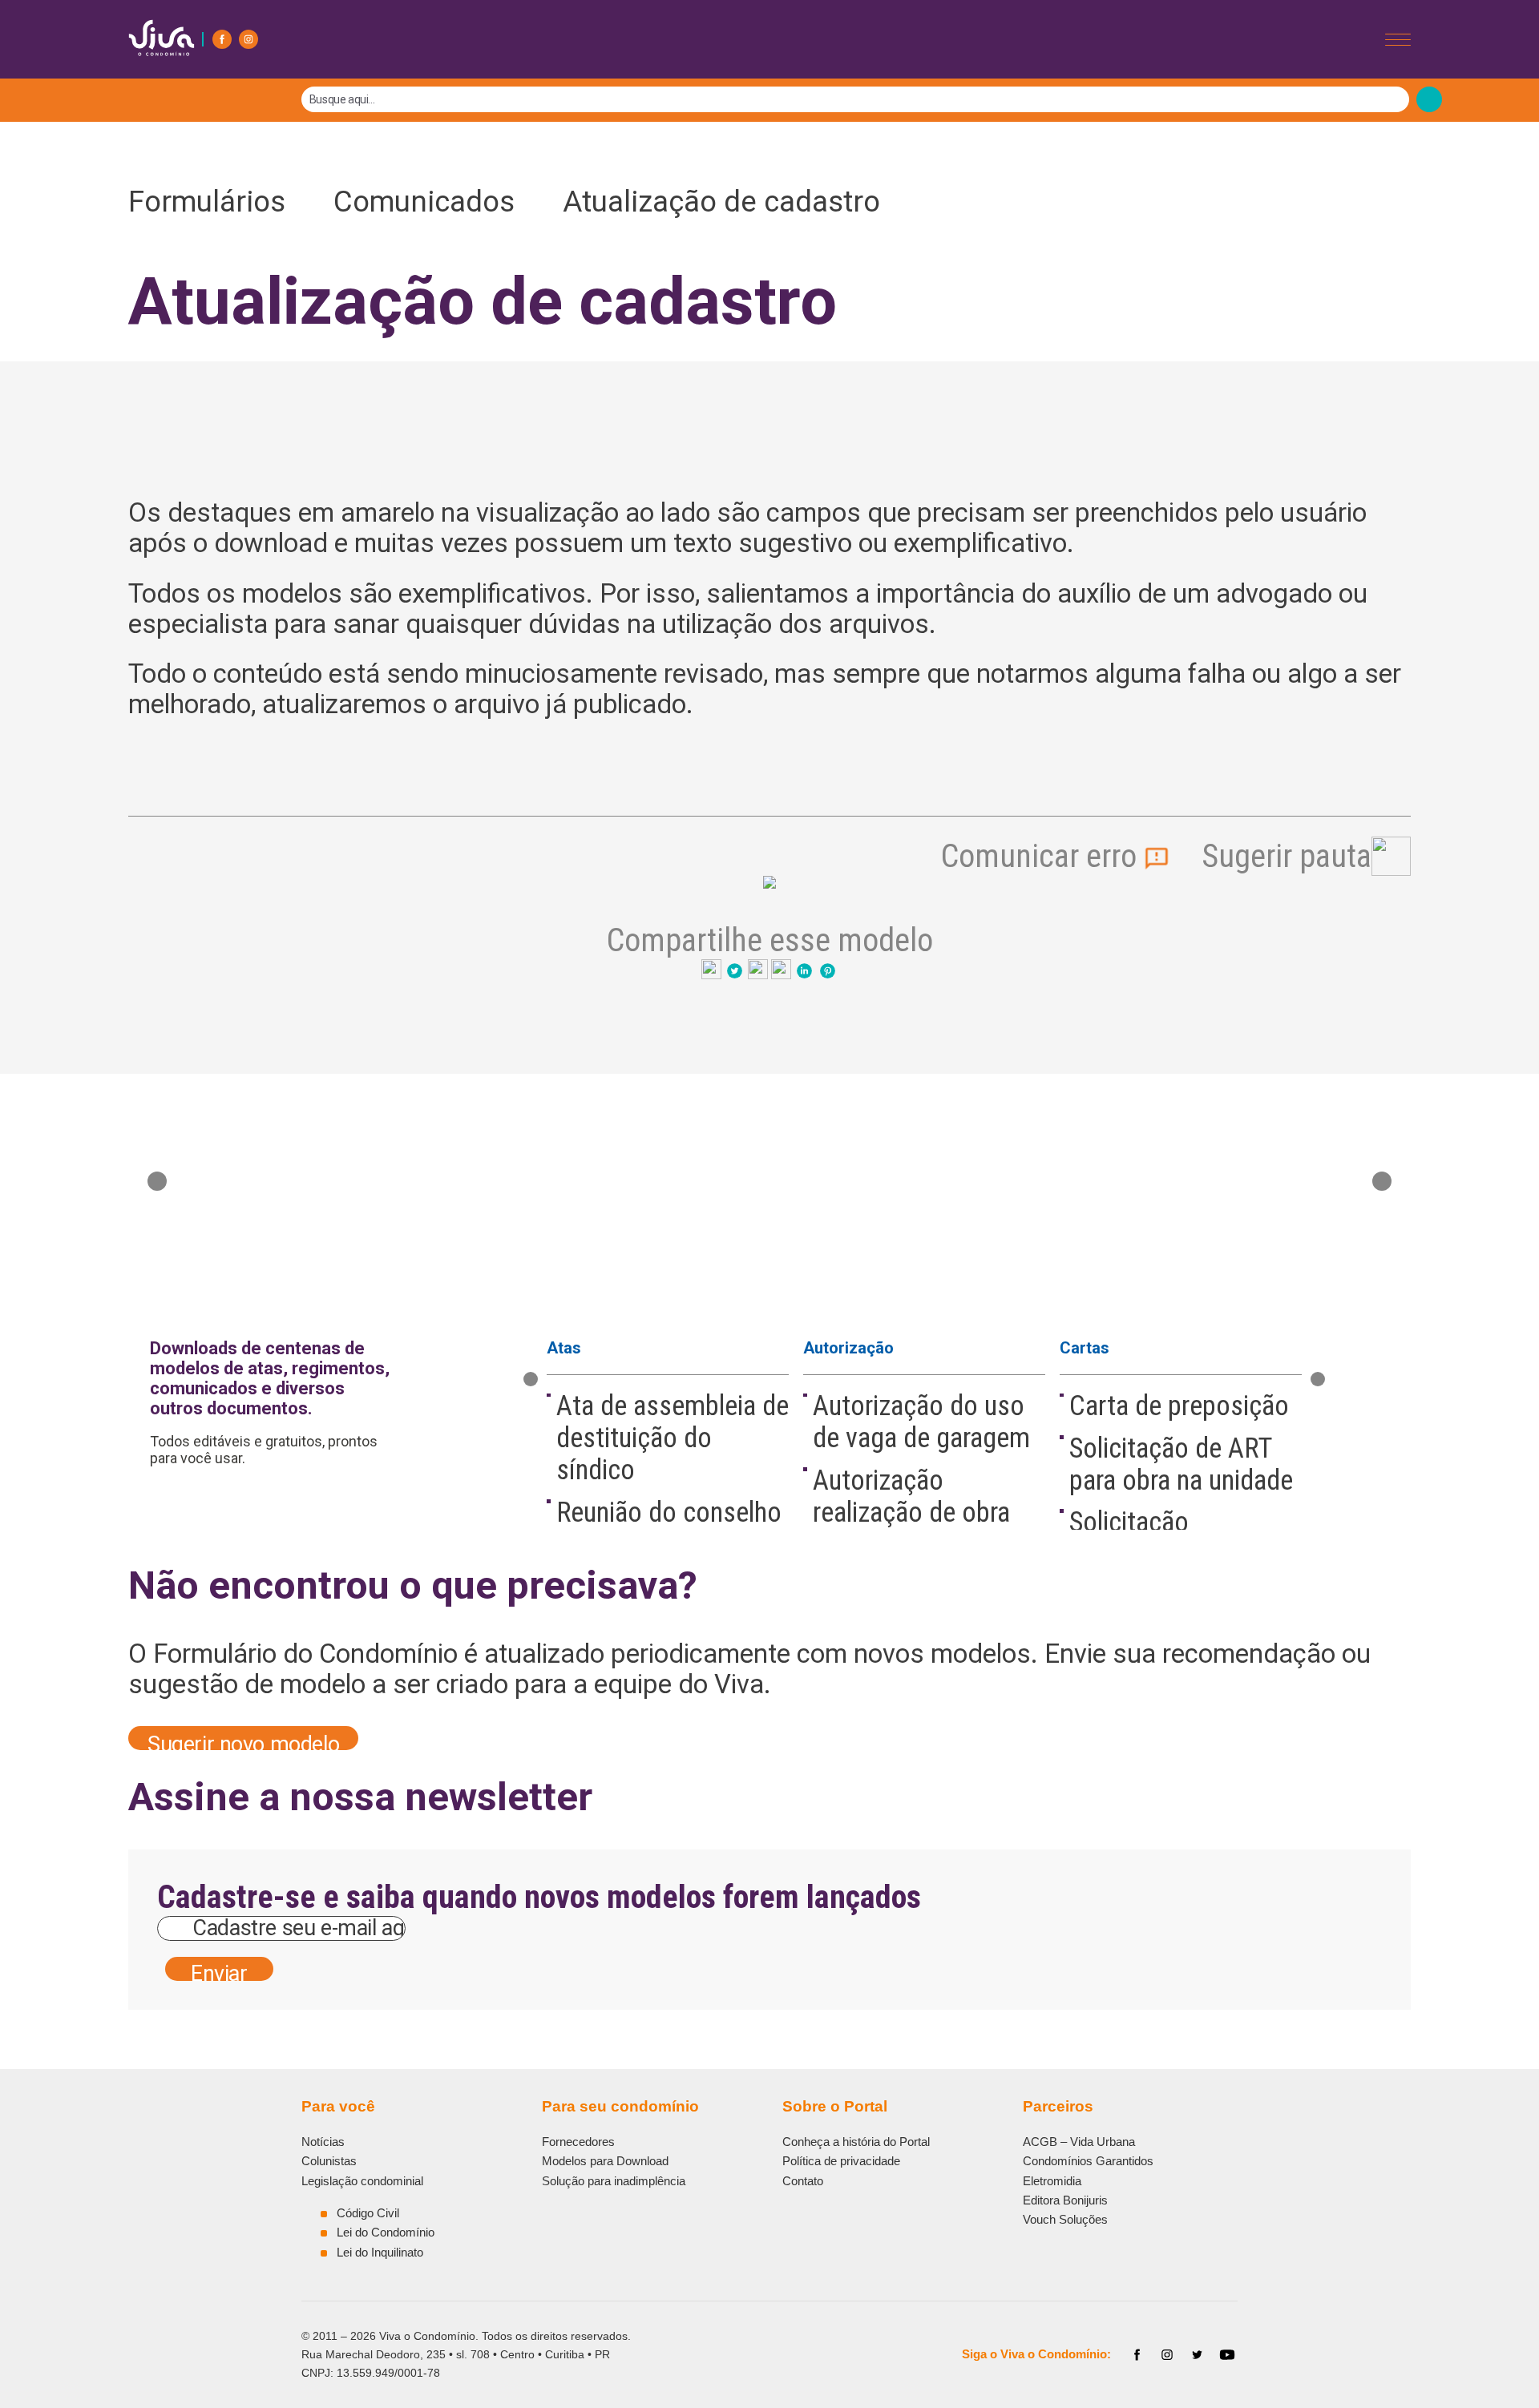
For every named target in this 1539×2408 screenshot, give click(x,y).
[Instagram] (248, 39)
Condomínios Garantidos (1088, 2161)
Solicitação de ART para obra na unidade (1181, 1464)
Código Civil (368, 2213)
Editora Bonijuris (1065, 2200)
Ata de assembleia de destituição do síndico (673, 1438)
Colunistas (329, 2161)
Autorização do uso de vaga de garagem (921, 1422)
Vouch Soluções (1065, 2219)
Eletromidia (1052, 2181)
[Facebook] (222, 39)
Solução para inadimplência (614, 2181)
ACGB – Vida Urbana (1079, 2142)
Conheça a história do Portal (856, 2142)
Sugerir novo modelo (243, 1741)
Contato (803, 2181)
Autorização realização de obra (911, 1496)
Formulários (218, 202)
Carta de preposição (1179, 1406)
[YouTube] (1227, 2355)
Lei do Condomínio (386, 2232)
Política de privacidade (841, 2161)
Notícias (323, 2142)
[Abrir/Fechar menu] (1398, 40)
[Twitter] (1198, 2355)
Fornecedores (578, 2142)
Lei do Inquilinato (380, 2252)
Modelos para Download (605, 2161)
